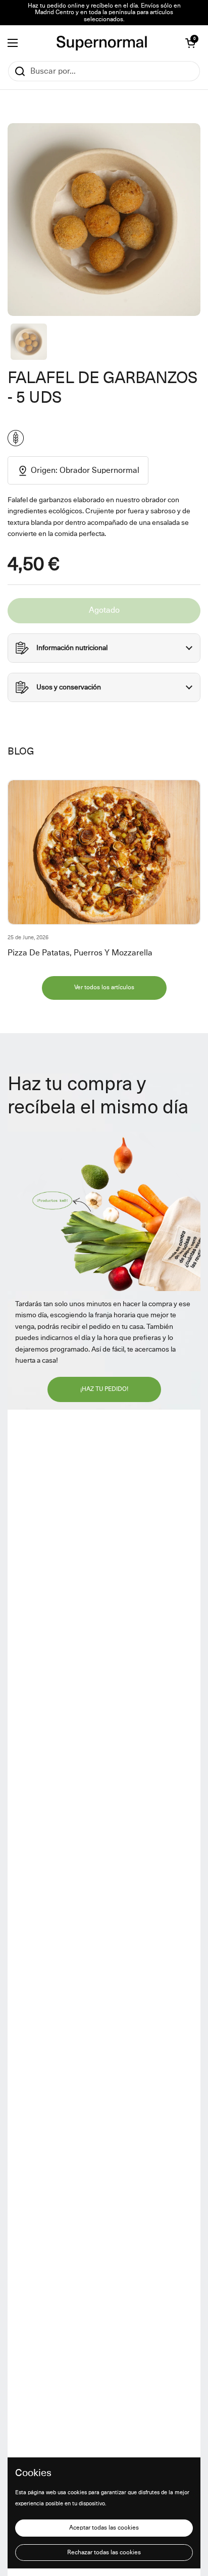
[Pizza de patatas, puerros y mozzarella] (104, 852)
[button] (190, 43)
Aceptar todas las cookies (104, 2528)
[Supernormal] (102, 43)
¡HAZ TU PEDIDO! (104, 1389)
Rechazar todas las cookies (104, 2553)
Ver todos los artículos (104, 988)
